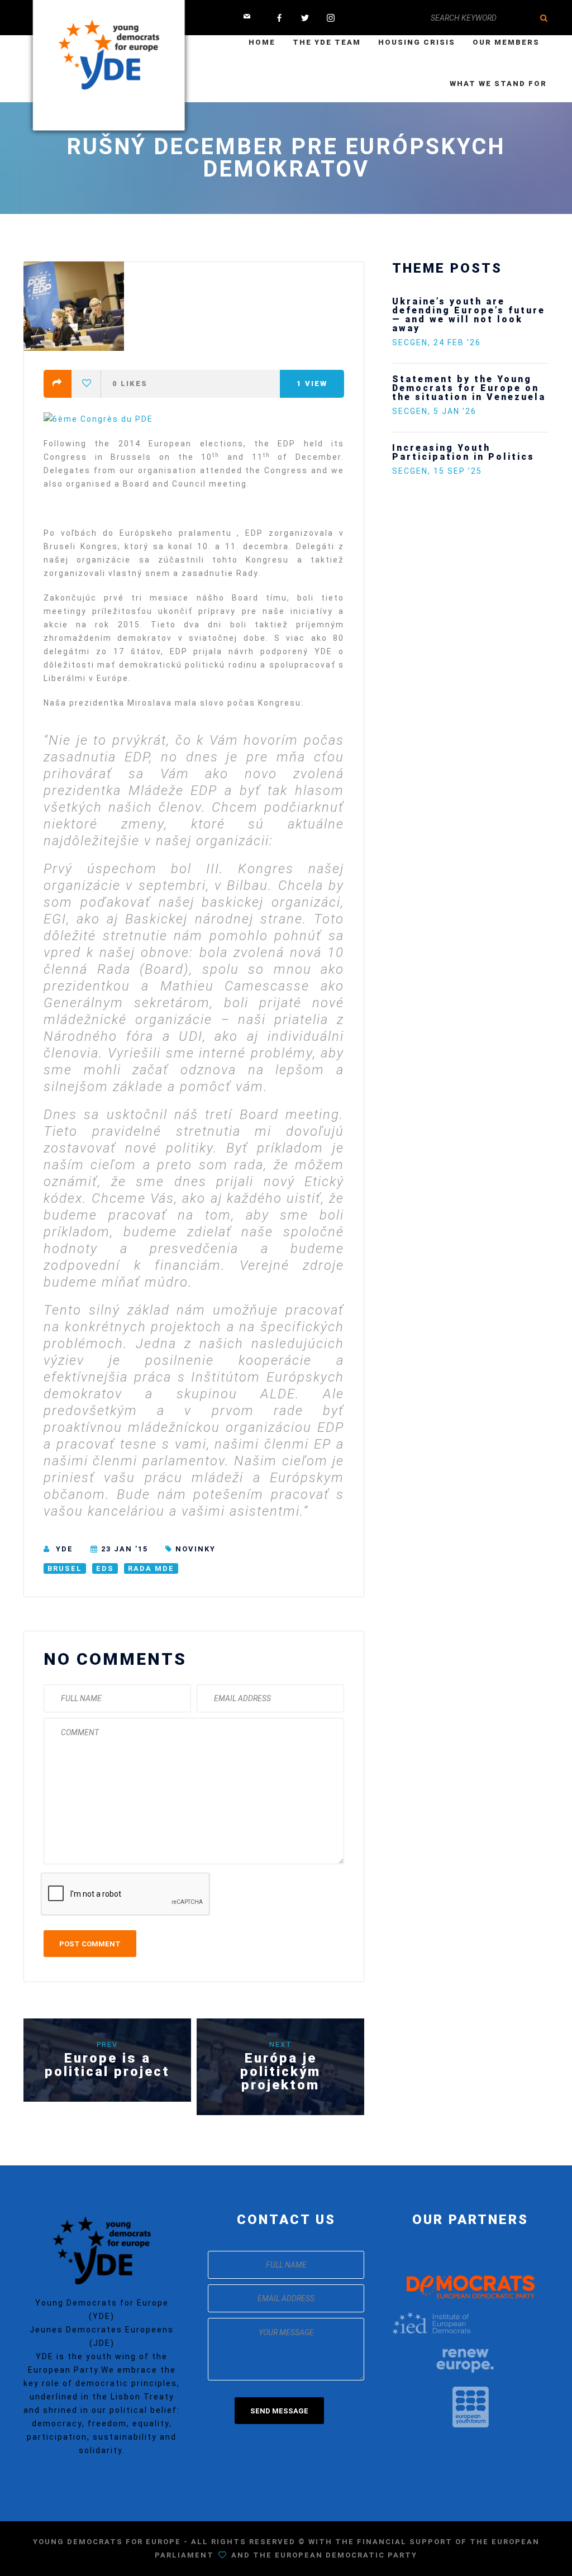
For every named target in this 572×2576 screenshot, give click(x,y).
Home (262, 42)
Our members (506, 42)
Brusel (65, 1568)
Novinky (196, 1549)
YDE (65, 1549)
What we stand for (498, 84)
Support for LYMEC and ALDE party (460, 366)
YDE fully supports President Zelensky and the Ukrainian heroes (495, 443)
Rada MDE (151, 1568)
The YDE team (327, 42)
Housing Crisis (417, 42)
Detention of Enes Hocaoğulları (444, 306)
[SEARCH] (544, 18)
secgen (410, 325)
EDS (105, 1568)
